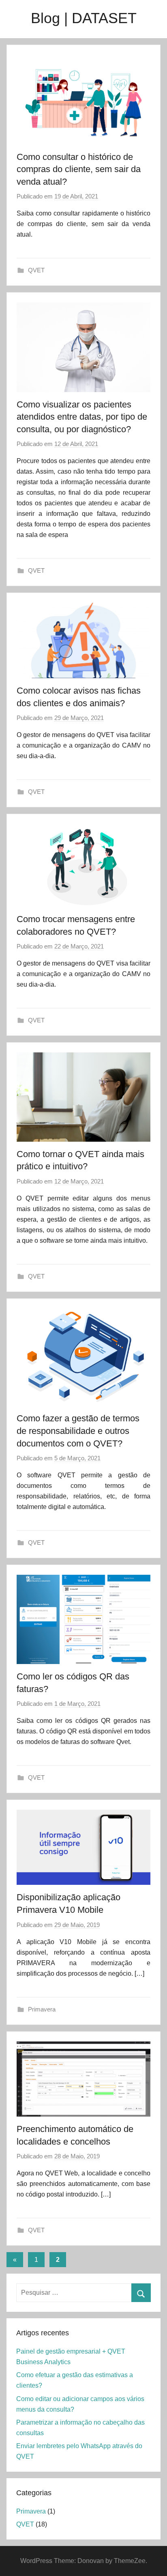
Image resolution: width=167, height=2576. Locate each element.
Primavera (42, 2009)
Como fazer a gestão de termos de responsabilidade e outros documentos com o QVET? (78, 1431)
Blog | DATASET (84, 18)
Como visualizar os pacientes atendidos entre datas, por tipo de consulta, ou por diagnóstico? (82, 417)
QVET (36, 270)
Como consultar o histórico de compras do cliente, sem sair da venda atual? (79, 169)
